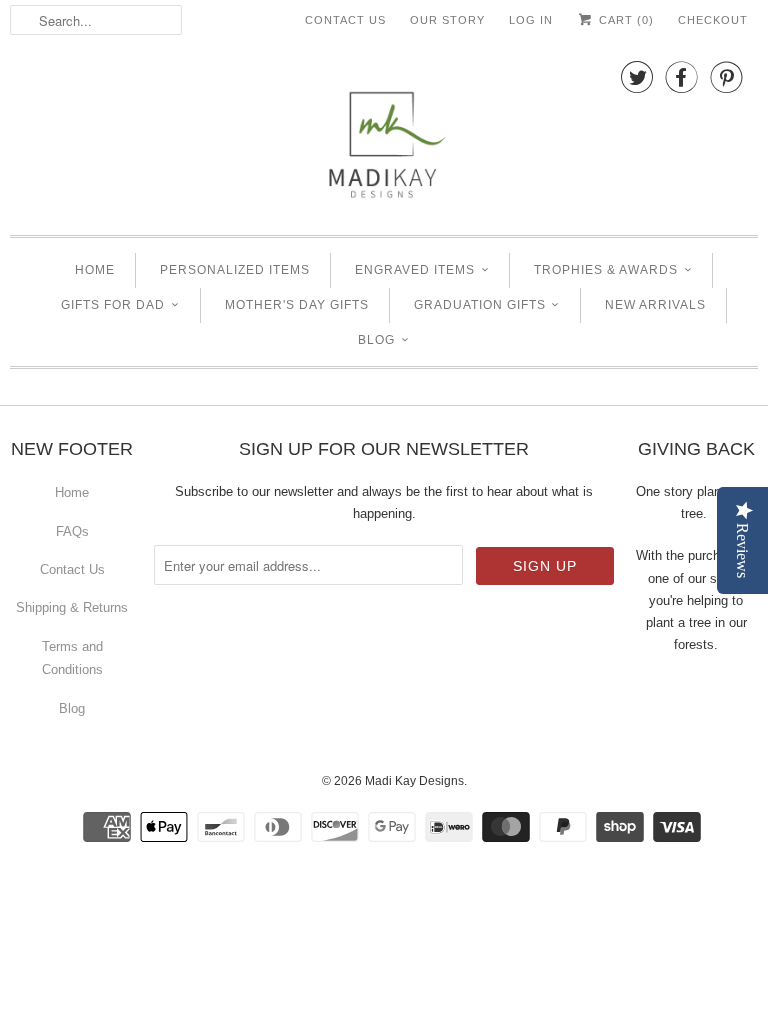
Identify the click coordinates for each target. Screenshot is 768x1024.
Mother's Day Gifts (297, 305)
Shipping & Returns (72, 607)
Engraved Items (415, 270)
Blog (376, 340)
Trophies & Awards (606, 270)
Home (95, 270)
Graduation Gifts (480, 305)
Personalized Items (235, 270)
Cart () (624, 20)
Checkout (713, 20)
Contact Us (345, 20)
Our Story (447, 20)
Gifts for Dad (113, 305)
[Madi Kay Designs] (384, 135)
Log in (531, 20)
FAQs (72, 531)
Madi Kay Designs (414, 781)
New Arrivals (655, 305)
